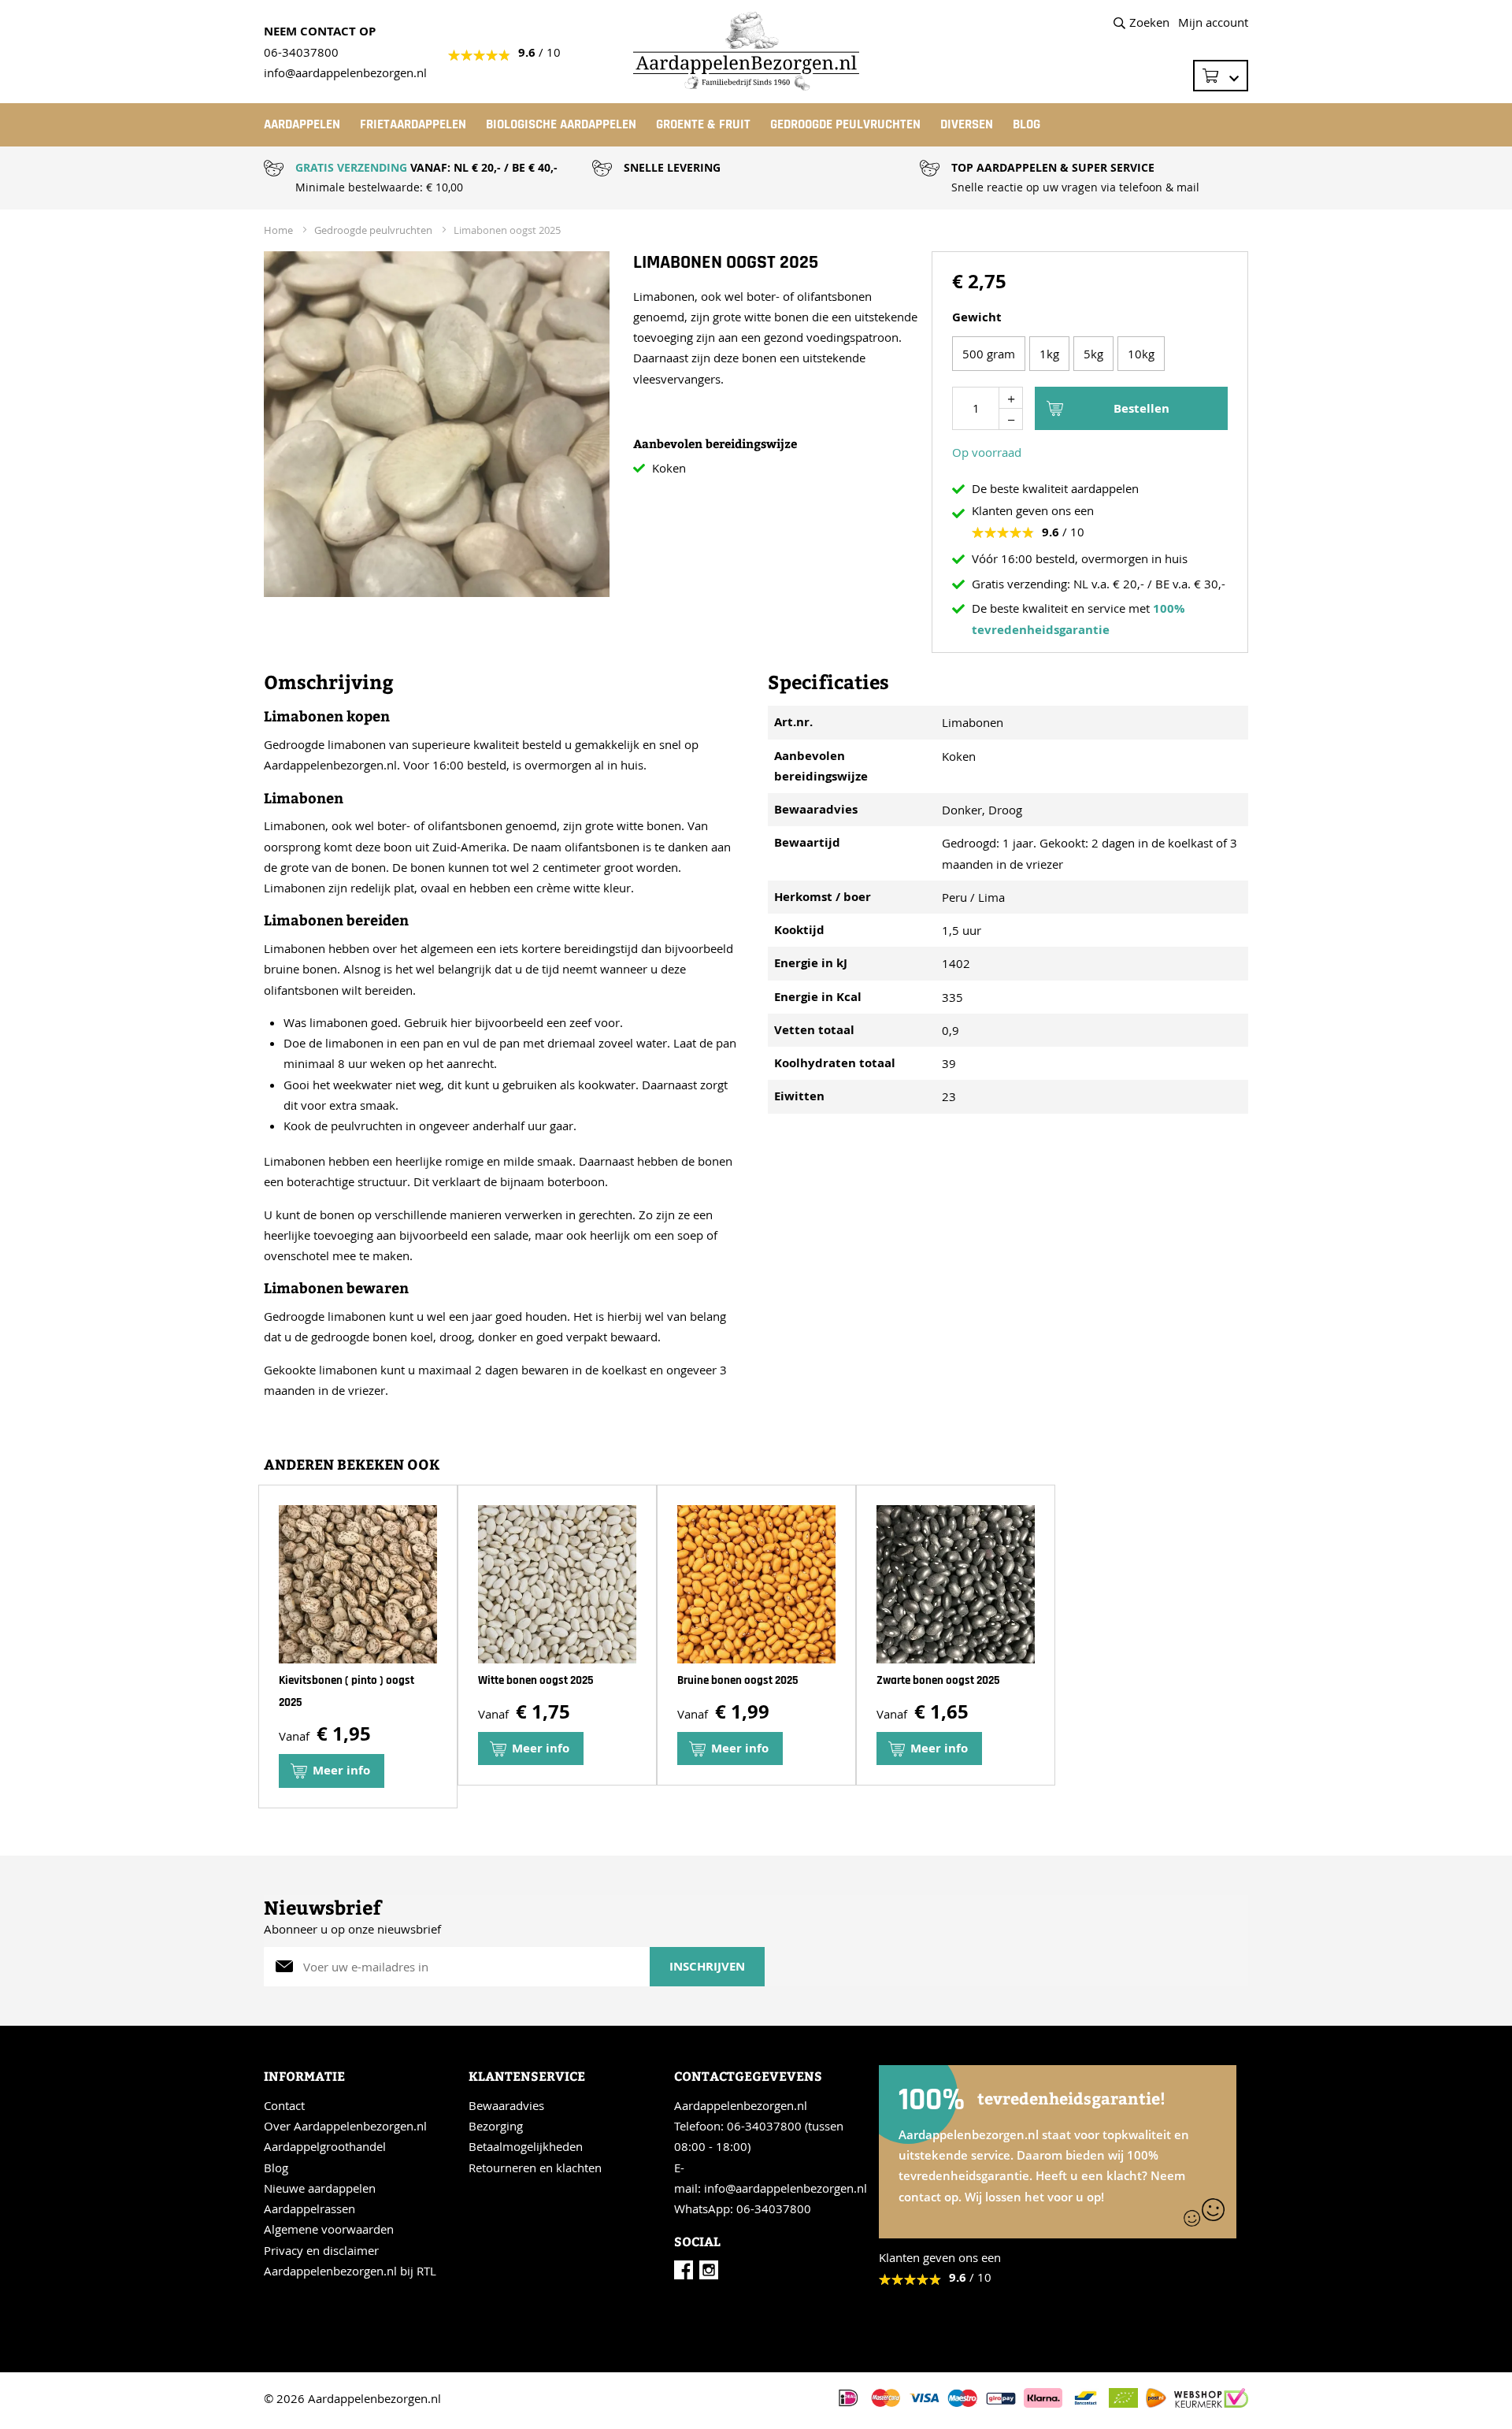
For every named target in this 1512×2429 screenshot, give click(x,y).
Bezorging (496, 2126)
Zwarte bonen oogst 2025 (938, 1680)
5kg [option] (1093, 354)
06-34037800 (301, 52)
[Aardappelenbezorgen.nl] (756, 51)
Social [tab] (697, 2241)
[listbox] (1090, 356)
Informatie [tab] (304, 2076)
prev (270, 1652)
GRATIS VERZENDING (351, 167)
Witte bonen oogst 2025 (536, 1680)
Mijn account (1213, 22)
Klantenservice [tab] (527, 2076)
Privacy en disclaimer (321, 2250)
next (1243, 1652)
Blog (276, 2168)
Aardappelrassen (309, 2208)
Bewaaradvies (506, 2105)
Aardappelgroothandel (325, 2146)
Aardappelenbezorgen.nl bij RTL (350, 2271)
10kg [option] (1141, 354)
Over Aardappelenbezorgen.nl (345, 2126)
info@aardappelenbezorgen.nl (786, 2188)
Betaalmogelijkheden (526, 2146)
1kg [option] (1049, 354)
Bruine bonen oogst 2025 (738, 1680)
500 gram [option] (989, 354)
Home (278, 230)
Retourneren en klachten (535, 2168)
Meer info (341, 1770)
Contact (284, 2105)
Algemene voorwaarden (329, 2229)
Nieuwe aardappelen (320, 2188)
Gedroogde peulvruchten (373, 230)
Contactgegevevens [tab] (748, 2076)
